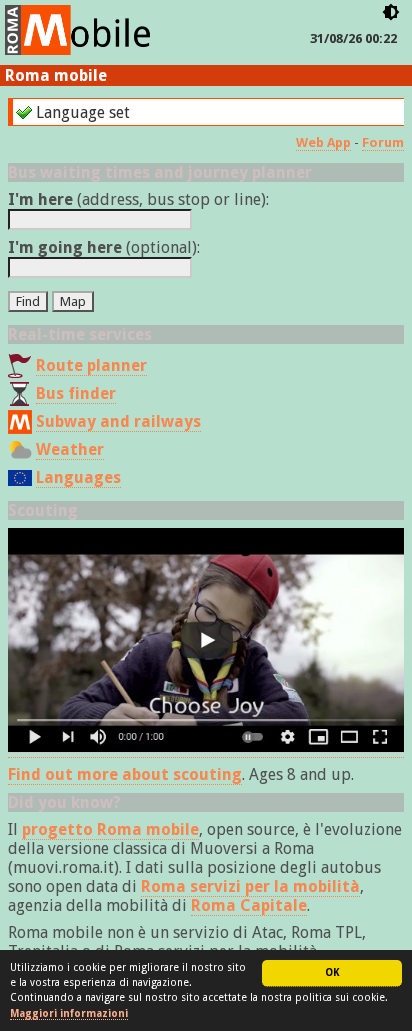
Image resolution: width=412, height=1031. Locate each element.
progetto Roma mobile (110, 829)
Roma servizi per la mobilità (250, 886)
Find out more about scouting (125, 774)
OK (332, 972)
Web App (323, 142)
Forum (383, 142)
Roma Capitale (249, 905)
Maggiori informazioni (69, 1013)
